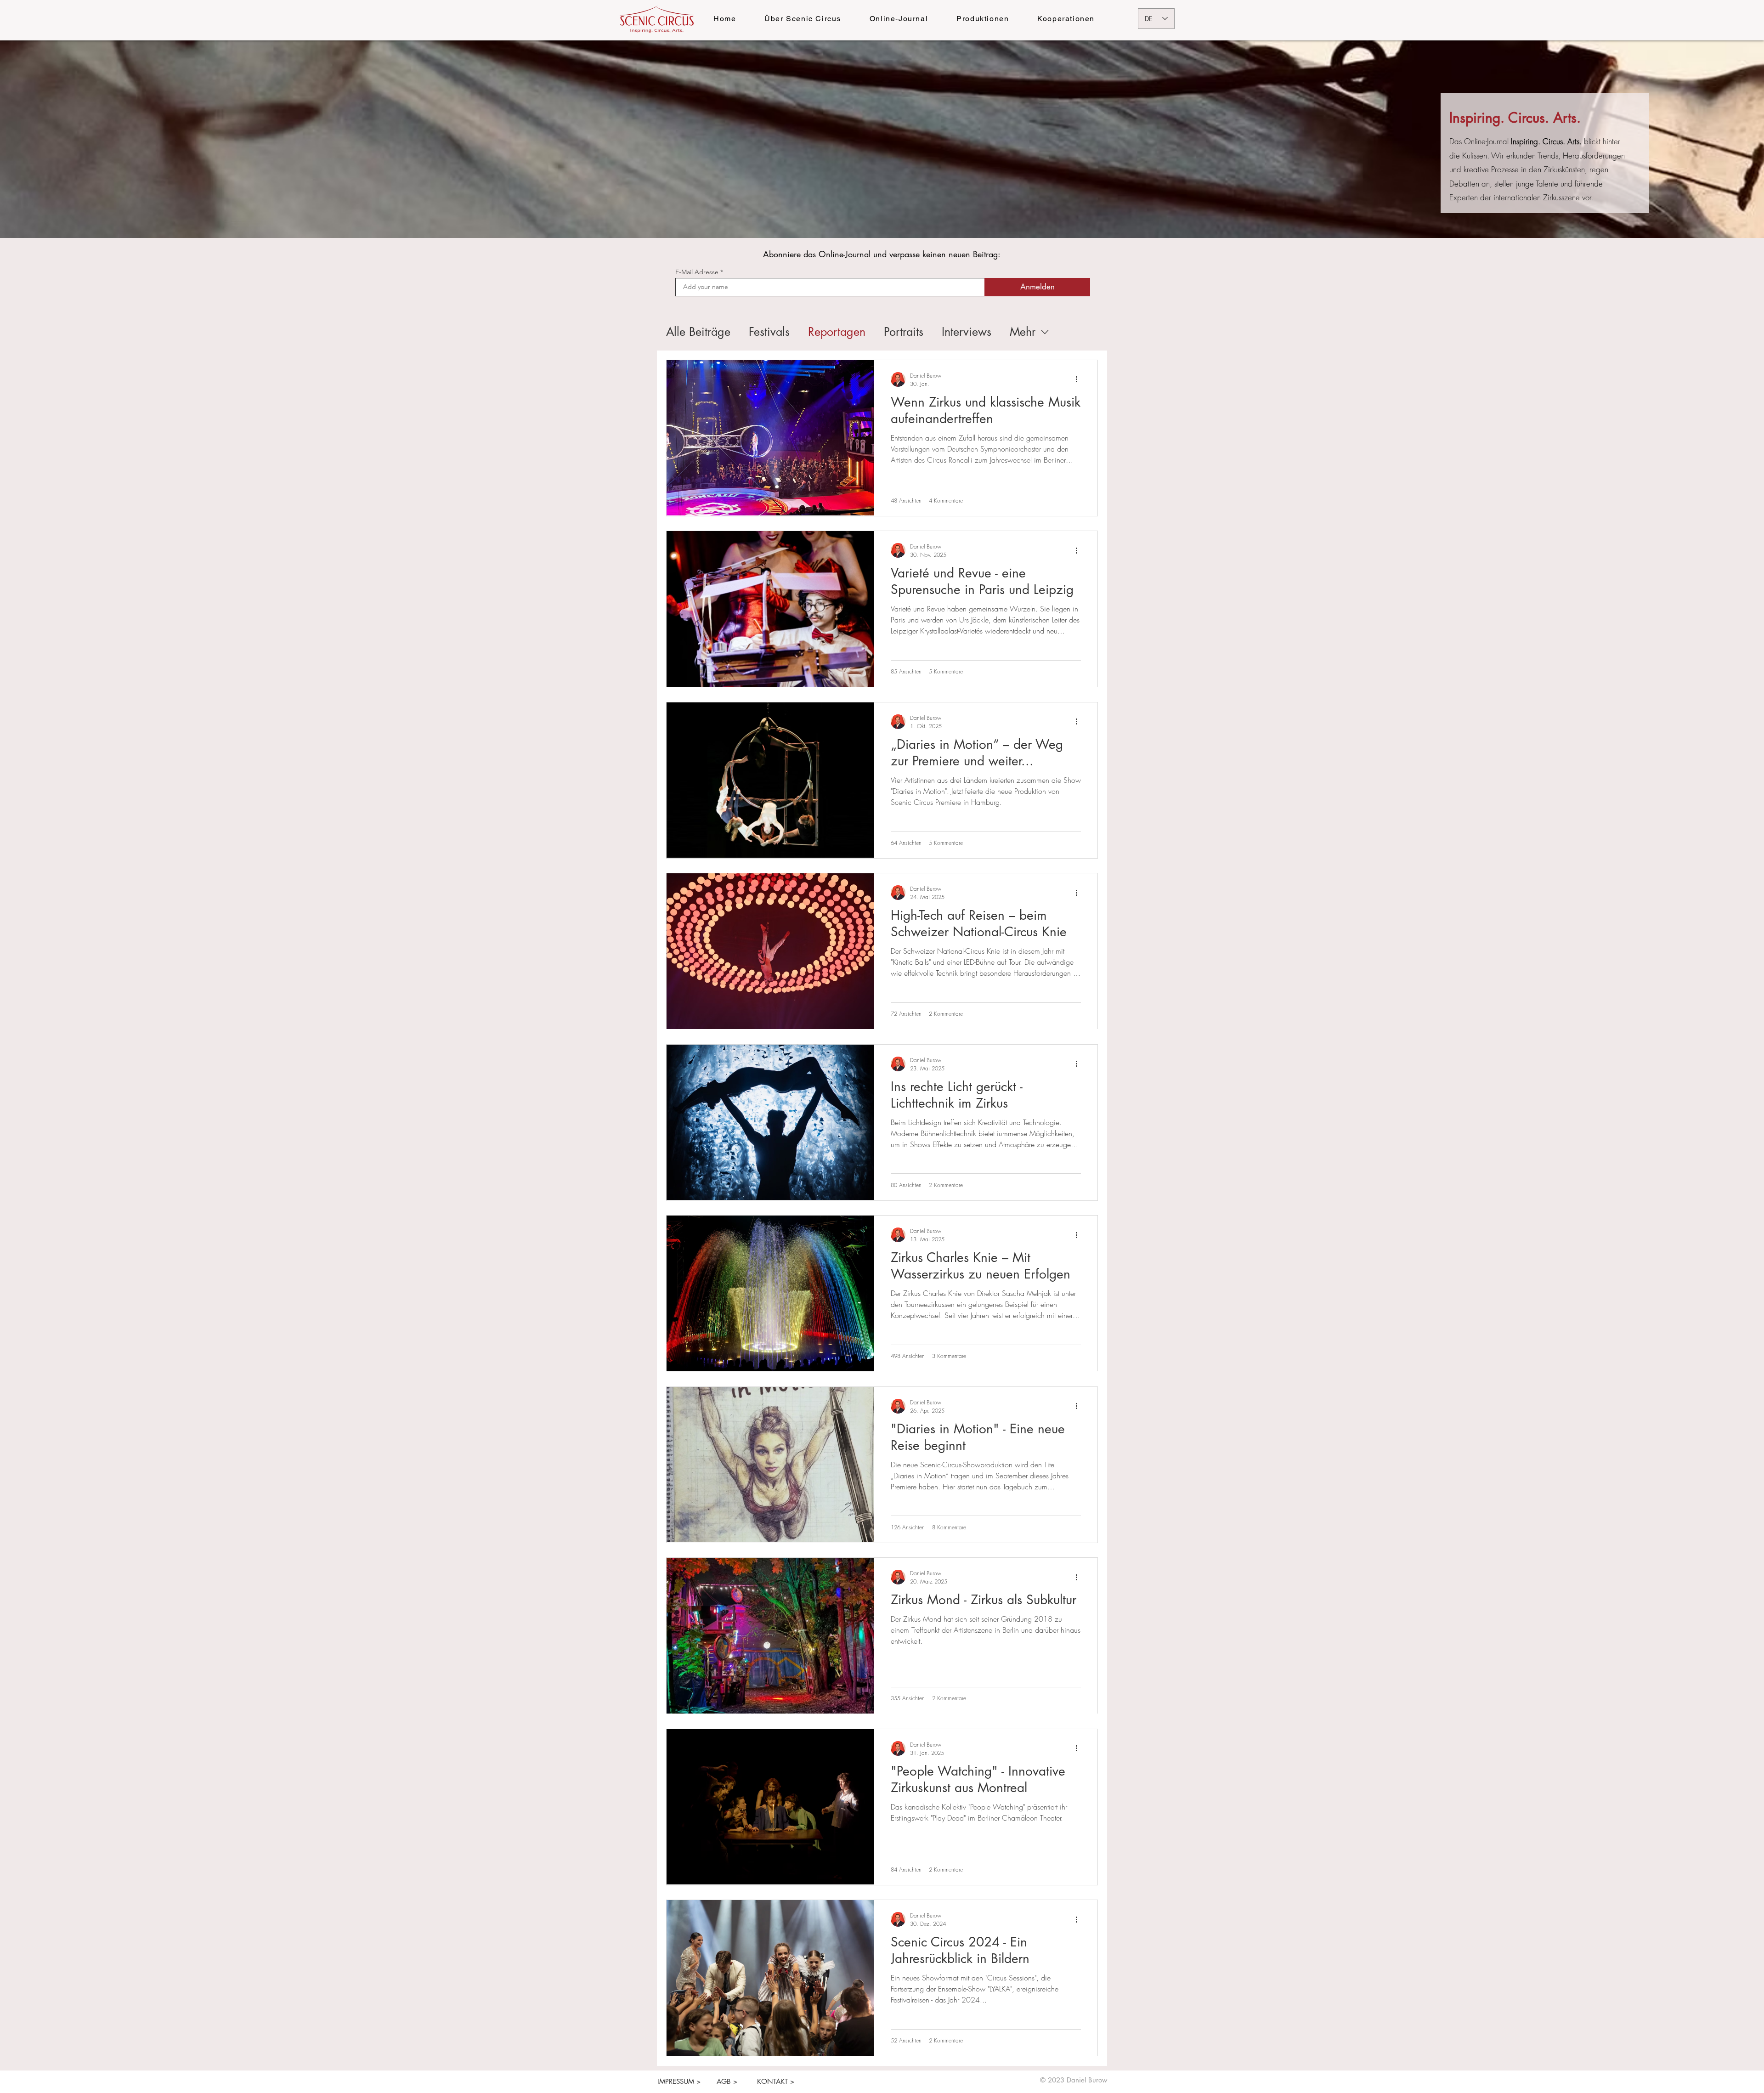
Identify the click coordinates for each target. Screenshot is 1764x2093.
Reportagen (837, 332)
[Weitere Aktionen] (1080, 379)
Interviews (967, 332)
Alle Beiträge (698, 332)
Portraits (904, 332)
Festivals (769, 332)
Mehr (1023, 332)
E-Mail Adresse (697, 272)
